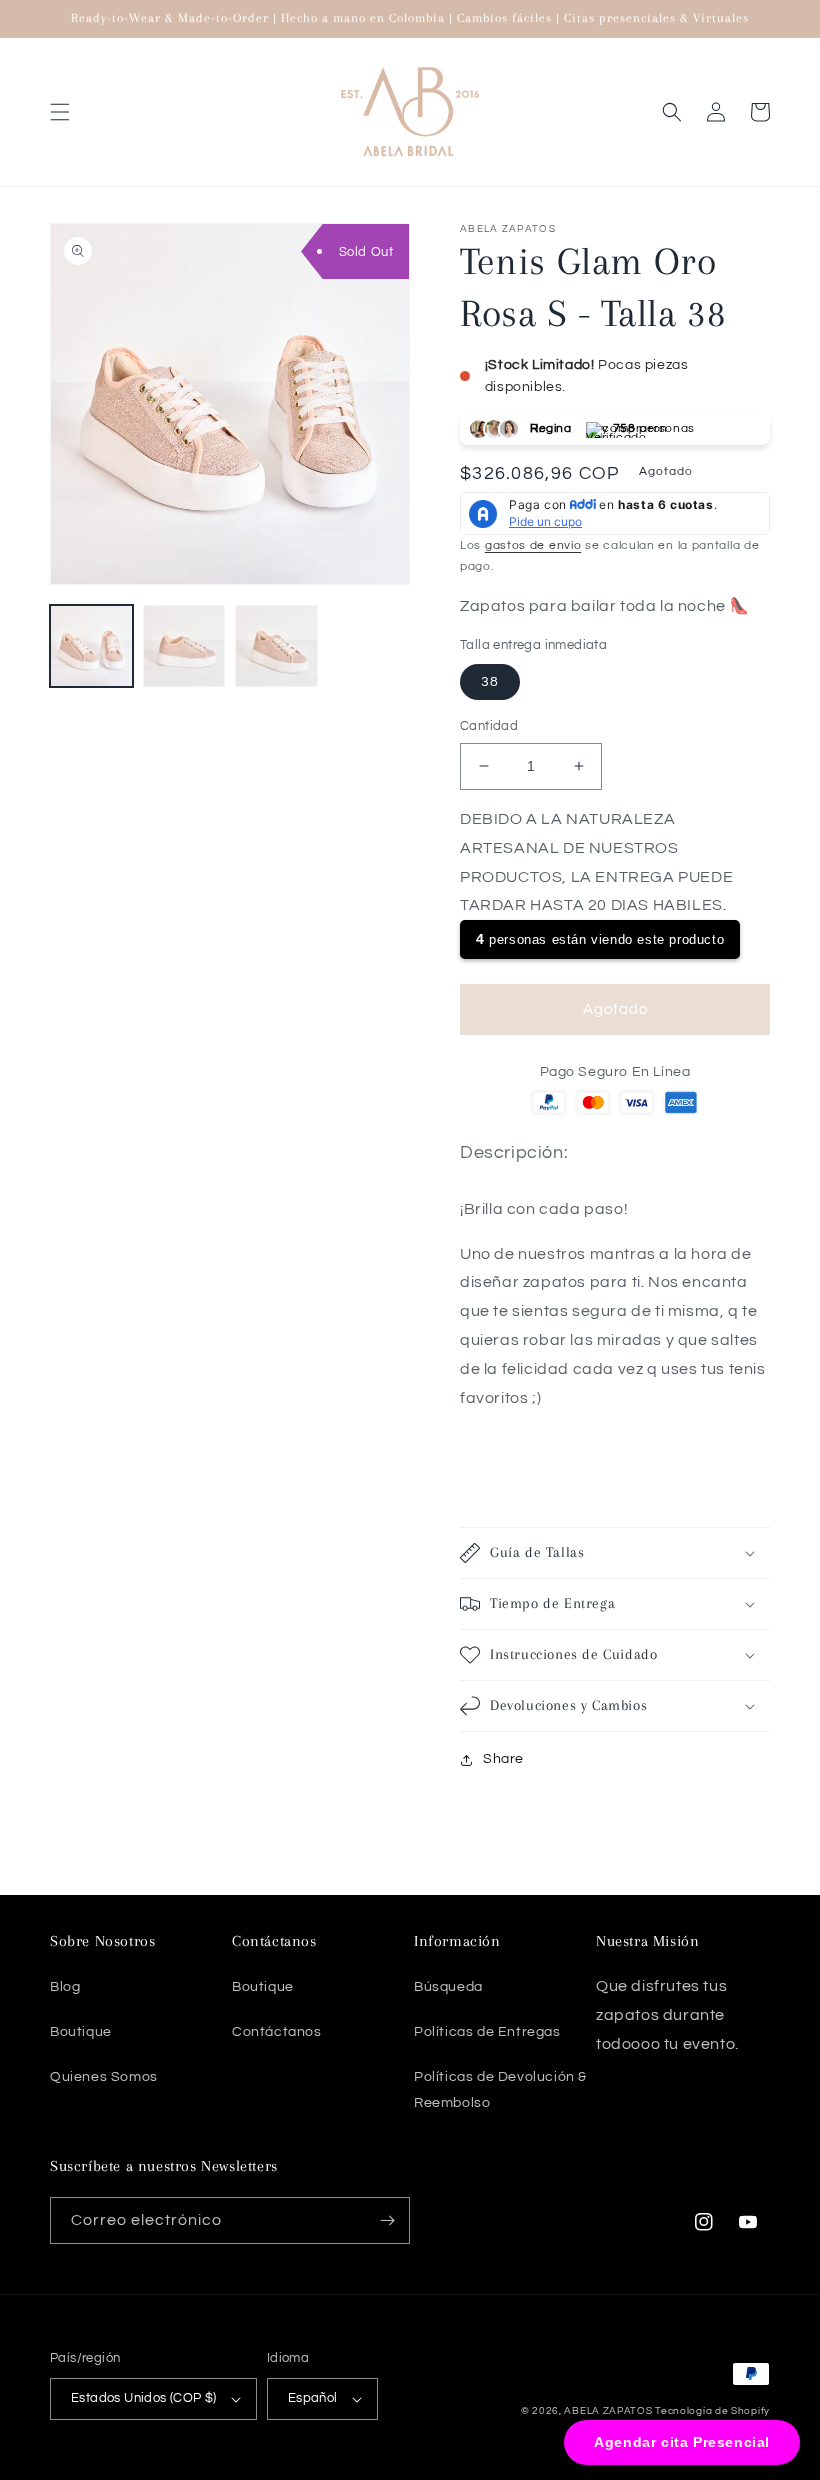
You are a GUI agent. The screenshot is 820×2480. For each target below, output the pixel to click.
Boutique (81, 2032)
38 (490, 682)
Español (313, 2398)
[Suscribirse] (387, 2220)
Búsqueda (448, 1987)
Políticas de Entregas (487, 2032)
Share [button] (503, 1759)
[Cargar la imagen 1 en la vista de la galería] (91, 646)
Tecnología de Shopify (712, 2411)
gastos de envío (533, 545)
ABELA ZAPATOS (609, 2411)
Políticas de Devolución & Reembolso (500, 2089)
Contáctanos (277, 2032)
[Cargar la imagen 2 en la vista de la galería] (184, 646)
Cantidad (489, 726)
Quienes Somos (104, 2077)
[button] (60, 112)
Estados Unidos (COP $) (144, 2398)
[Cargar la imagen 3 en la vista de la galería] (276, 646)
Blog (65, 1987)
